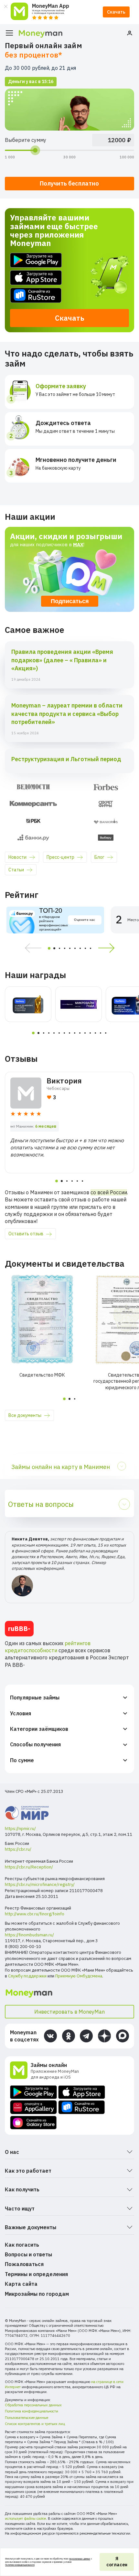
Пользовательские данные (27, 2418)
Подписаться (70, 601)
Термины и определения (36, 2274)
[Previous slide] (31, 948)
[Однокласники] (69, 2036)
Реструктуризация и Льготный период (66, 759)
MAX (78, 544)
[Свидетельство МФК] (42, 1319)
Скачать (116, 12)
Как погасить (22, 2245)
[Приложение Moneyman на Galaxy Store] (33, 2123)
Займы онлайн (49, 2065)
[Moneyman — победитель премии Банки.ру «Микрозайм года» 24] (79, 1004)
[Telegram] (86, 2036)
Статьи (16, 870)
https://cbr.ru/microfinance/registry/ (40, 1884)
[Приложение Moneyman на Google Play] (69, 260)
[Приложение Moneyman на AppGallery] (33, 2107)
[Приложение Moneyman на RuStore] (69, 295)
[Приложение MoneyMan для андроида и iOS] (20, 2071)
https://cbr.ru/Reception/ (29, 1867)
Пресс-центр (60, 857)
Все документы (25, 1415)
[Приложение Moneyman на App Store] (69, 278)
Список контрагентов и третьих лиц (35, 2424)
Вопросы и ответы (28, 2254)
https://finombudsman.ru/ (29, 1935)
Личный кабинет (130, 33)
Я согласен (117, 2562)
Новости (17, 857)
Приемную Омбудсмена (79, 1976)
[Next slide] (109, 948)
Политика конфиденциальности (32, 2411)
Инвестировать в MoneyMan (69, 2012)
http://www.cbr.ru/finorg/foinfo (35, 1914)
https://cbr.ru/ (18, 1849)
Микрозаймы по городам (37, 2294)
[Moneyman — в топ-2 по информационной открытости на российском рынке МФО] (28, 1004)
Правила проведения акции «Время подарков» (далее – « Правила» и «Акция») (62, 660)
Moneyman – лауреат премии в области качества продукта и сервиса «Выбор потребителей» (67, 713)
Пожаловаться (24, 2264)
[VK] (50, 2036)
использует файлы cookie (25, 2518)
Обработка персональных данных (33, 2405)
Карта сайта (21, 2284)
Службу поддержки (27, 1976)
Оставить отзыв (26, 1234)
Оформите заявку (61, 386)
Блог (99, 857)
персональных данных (80, 2559)
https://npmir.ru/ (20, 1829)
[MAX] (123, 2036)
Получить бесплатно (69, 183)
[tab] (49, 948)
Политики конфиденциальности (20, 2565)
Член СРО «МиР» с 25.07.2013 (34, 1791)
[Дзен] (104, 2036)
